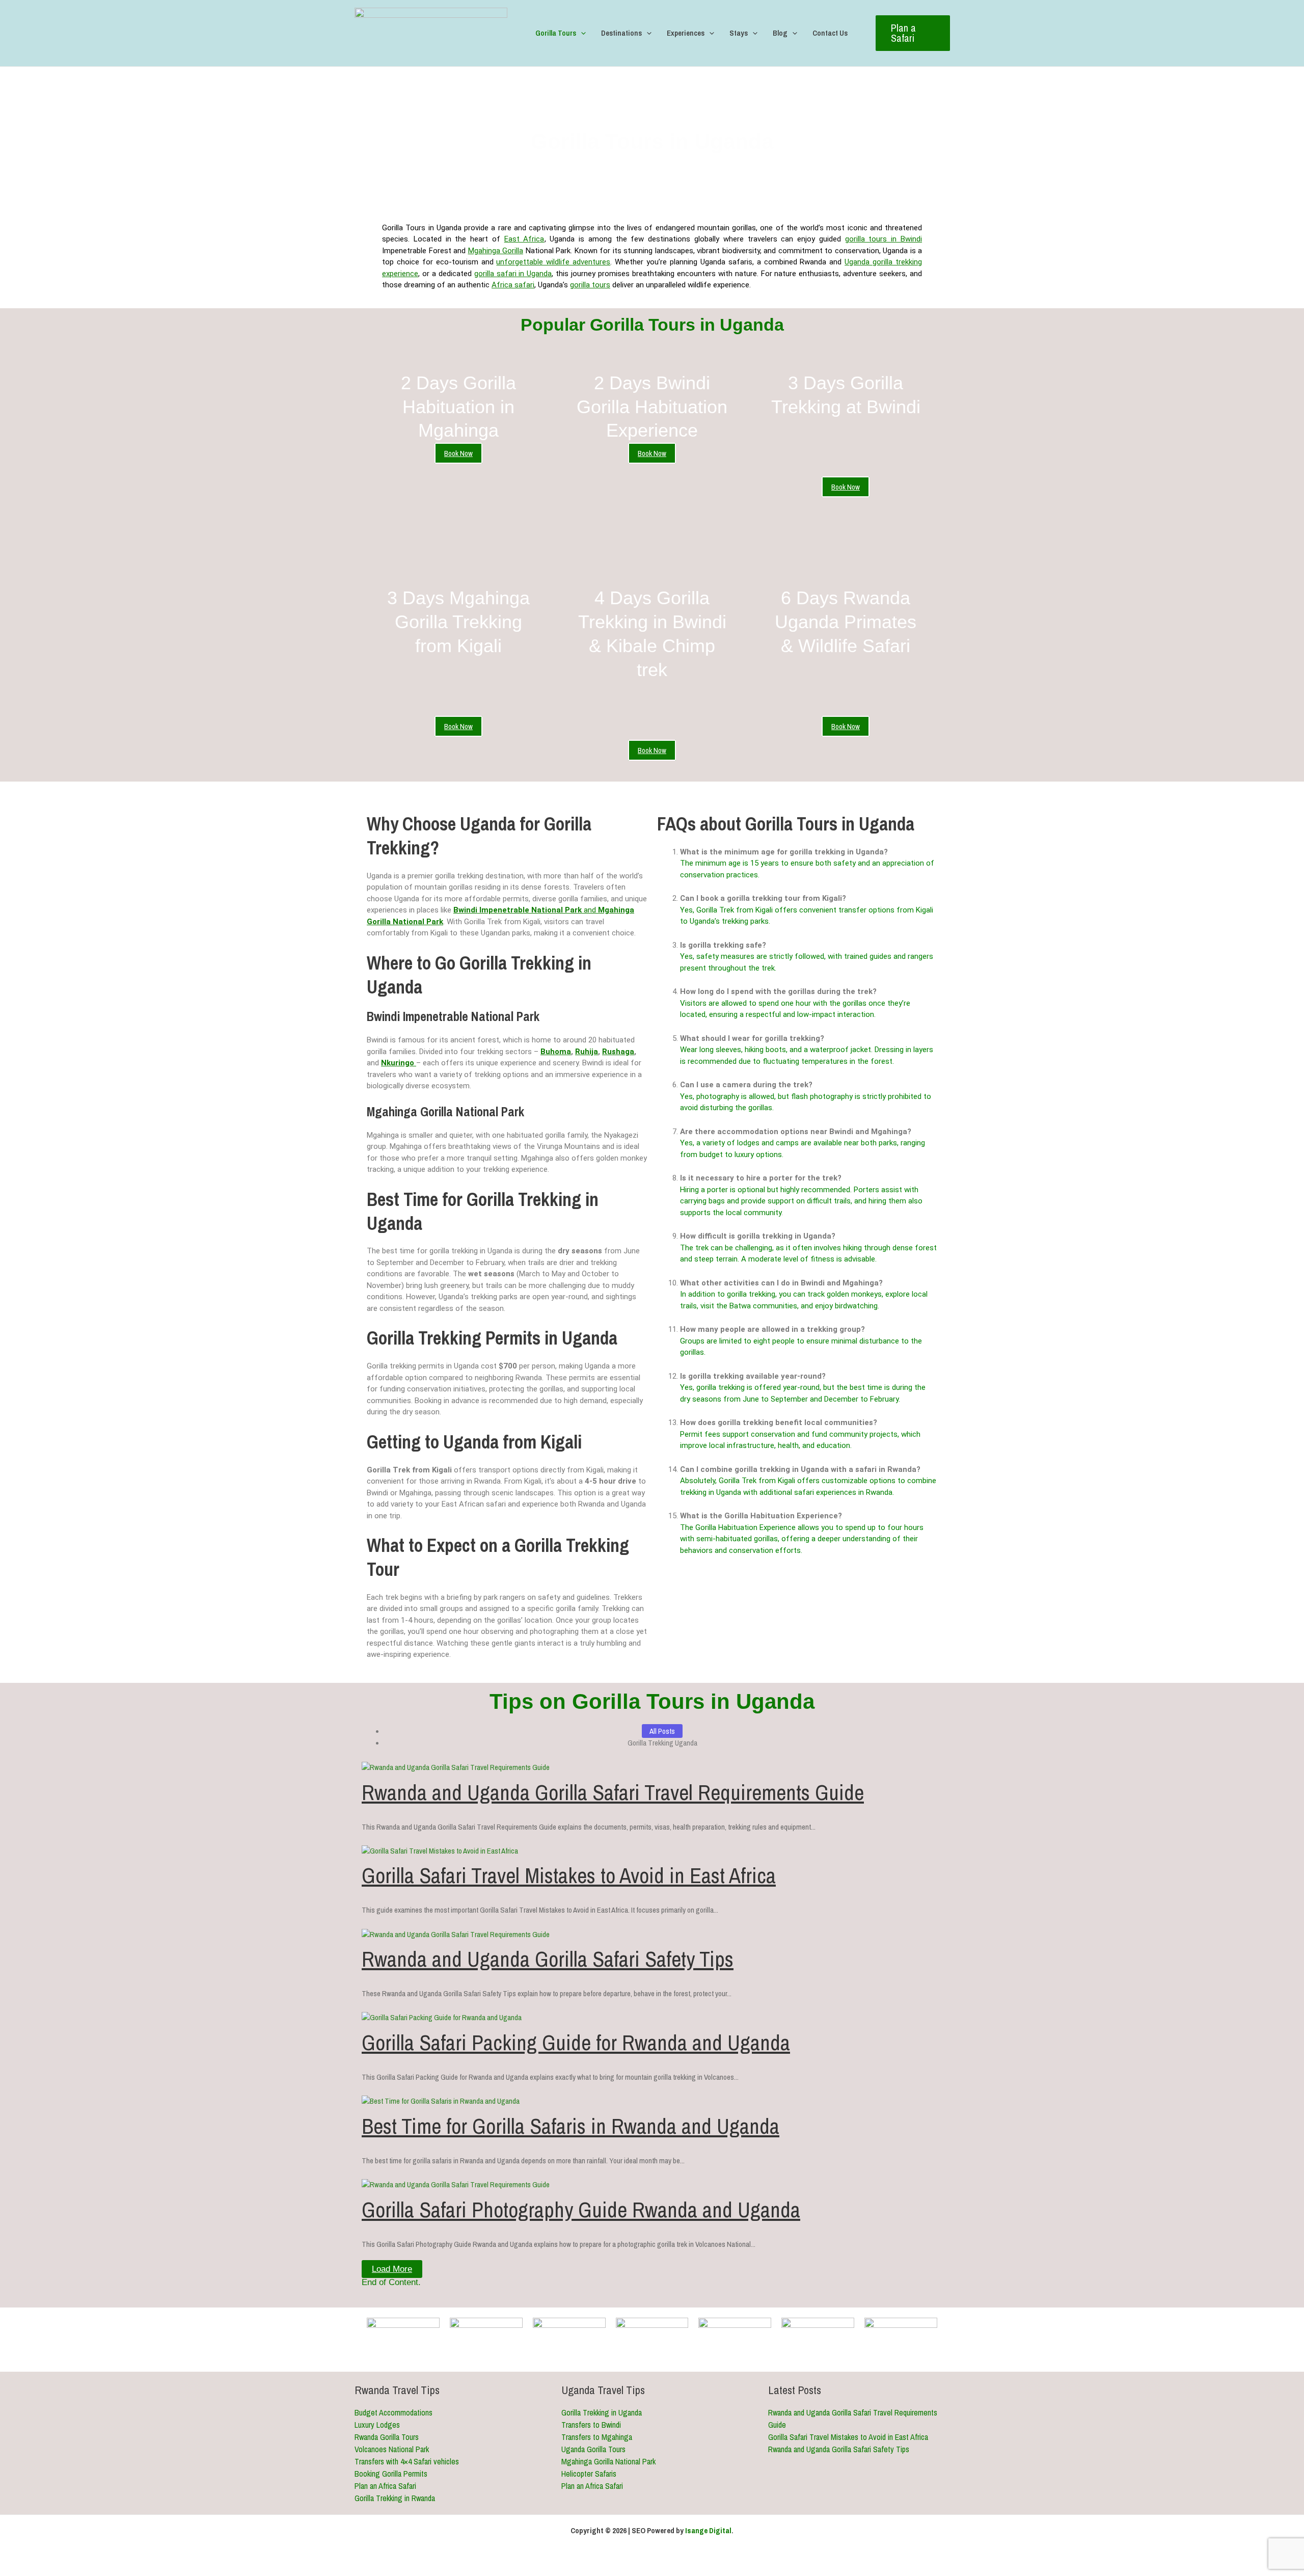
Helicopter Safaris (589, 2474)
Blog (780, 33)
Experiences (686, 33)
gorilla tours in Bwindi (884, 239)
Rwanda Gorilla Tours (387, 2437)
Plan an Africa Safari (385, 2486)
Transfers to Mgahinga (597, 2437)
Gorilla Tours (556, 33)
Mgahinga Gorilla (496, 251)
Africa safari (513, 285)
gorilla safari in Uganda (513, 274)
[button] (581, 33)
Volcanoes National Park (392, 2449)
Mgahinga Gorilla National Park (608, 2461)
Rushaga (618, 1052)
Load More (392, 2269)
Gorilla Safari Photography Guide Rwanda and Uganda (581, 2210)
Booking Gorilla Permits (391, 2474)
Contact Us (830, 33)
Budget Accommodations (393, 2412)
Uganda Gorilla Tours (593, 2449)
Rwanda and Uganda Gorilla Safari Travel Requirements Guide (613, 1792)
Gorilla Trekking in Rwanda (395, 2498)
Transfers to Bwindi (591, 2425)
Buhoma (556, 1052)
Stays (739, 33)
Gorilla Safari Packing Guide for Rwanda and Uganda (576, 2043)
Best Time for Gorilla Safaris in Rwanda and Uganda (570, 2126)
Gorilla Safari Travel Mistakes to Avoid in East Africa (569, 1875)
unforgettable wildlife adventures (553, 262)
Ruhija (587, 1052)
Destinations (621, 33)
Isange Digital (708, 2530)
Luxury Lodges (377, 2425)
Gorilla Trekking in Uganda (602, 2412)
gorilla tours (590, 285)
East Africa (524, 239)
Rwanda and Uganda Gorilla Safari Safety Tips (548, 1959)
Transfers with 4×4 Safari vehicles (407, 2461)
